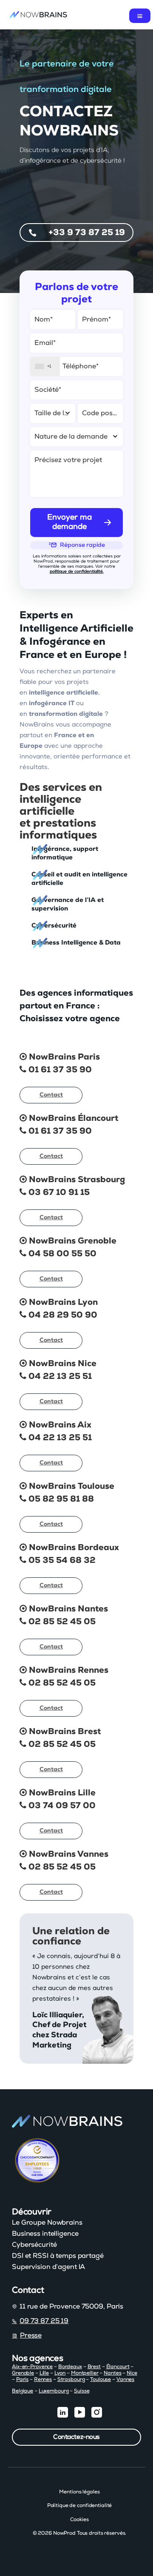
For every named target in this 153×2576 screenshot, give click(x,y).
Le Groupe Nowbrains (47, 2223)
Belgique (23, 2391)
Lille (44, 2373)
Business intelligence (45, 2234)
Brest (94, 2366)
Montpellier (85, 2373)
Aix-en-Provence (32, 2366)
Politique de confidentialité (80, 2505)
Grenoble (23, 2373)
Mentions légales (79, 2492)
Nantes (112, 2373)
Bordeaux (70, 2366)
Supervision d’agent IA (48, 2267)
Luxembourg (54, 2391)
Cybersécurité (34, 2245)
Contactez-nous (76, 2437)
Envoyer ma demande (69, 522)
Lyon (60, 2373)
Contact (51, 1095)
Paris (22, 2379)
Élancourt (118, 2366)
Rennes (43, 2379)
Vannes (125, 2379)
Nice (132, 2373)
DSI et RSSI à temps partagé (58, 2256)
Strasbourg (71, 2379)
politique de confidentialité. (77, 571)
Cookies (79, 2519)
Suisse (82, 2391)
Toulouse (101, 2379)
